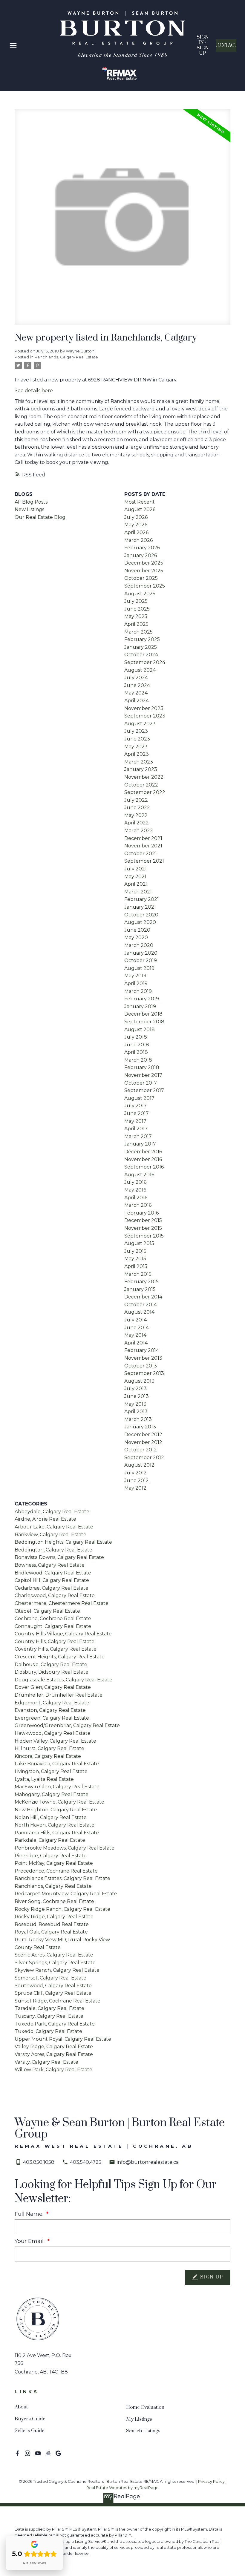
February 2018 (142, 1067)
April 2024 (137, 701)
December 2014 (143, 1297)
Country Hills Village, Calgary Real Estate (63, 1634)
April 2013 (136, 1412)
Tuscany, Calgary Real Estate (49, 2016)
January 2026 (141, 555)
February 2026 (142, 548)
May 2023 (136, 747)
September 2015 (144, 1236)
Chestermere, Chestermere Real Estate (62, 1603)
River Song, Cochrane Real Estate (54, 1901)
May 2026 (136, 525)
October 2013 (141, 1366)
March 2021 (138, 892)
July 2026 (136, 517)
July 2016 (135, 1182)
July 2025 (136, 601)
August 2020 (140, 922)
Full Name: (30, 2214)
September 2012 (144, 1458)
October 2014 (141, 1305)
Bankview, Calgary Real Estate (50, 1535)
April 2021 (136, 884)
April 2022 (137, 823)
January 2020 (141, 953)
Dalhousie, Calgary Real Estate (51, 1665)
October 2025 (141, 578)
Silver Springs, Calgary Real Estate (55, 1963)
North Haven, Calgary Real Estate (55, 1825)
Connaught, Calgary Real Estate (53, 1626)
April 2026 (136, 532)
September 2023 (145, 716)
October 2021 (141, 854)
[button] (202, 46)
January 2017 (140, 1144)
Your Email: (30, 2241)
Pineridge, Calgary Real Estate (51, 1856)
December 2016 (143, 1152)
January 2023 (141, 769)
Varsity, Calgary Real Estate (46, 2062)
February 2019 (142, 999)
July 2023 (136, 731)
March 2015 (138, 1274)
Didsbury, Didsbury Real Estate (52, 1672)
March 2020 (139, 945)
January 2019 (140, 1006)
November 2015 (143, 1228)
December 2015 (143, 1220)
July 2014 (135, 1320)
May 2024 (136, 693)
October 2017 (141, 1083)
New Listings (29, 509)
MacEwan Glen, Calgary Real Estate (57, 1787)
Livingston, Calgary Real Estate (51, 1771)
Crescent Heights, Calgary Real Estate (60, 1657)
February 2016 (141, 1213)
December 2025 (144, 563)
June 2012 (137, 1481)
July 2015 (135, 1251)
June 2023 (137, 739)
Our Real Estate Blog (40, 517)
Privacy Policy (211, 2481)
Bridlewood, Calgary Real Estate (53, 1573)
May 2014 (135, 1335)
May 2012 (135, 1488)
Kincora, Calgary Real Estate (48, 1756)
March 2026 (138, 540)
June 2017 (137, 1113)
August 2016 (139, 1175)
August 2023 (140, 724)
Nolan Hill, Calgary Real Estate (51, 1817)
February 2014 (142, 1350)
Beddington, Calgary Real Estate (53, 1550)
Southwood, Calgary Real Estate (53, 1986)
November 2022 (144, 777)
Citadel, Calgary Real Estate (47, 1611)
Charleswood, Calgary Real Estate (55, 1596)
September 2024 (145, 662)
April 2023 (137, 754)
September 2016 (144, 1167)
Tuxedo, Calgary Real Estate (48, 2031)
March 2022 (139, 831)
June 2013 (137, 1396)
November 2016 (143, 1159)
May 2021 (135, 877)
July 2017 (135, 1106)
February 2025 (142, 639)
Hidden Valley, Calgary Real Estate (55, 1741)
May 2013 (135, 1404)
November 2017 (143, 1075)
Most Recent (140, 502)
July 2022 (136, 800)
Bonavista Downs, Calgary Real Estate (59, 1557)
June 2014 (137, 1328)
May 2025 (136, 616)
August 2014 (139, 1312)
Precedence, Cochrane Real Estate (56, 1871)
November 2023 (144, 708)
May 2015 (135, 1259)
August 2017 (139, 1098)
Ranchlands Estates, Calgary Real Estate (62, 1878)
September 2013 (144, 1373)
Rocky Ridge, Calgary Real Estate (54, 1917)
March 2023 (139, 762)
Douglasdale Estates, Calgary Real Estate (63, 1680)
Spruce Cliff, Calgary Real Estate (53, 1993)
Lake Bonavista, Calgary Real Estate (57, 1764)
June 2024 (137, 685)
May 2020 (136, 937)
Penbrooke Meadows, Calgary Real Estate (65, 1848)
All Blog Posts (31, 502)
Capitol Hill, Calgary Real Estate (52, 1580)
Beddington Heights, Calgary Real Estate (63, 1542)
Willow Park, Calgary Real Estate (53, 2070)
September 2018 (144, 1022)
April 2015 (136, 1266)
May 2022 (136, 815)
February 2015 (141, 1282)
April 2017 (136, 1129)
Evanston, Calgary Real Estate (50, 1710)
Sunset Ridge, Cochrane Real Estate (58, 2001)
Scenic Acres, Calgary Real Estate (54, 1955)
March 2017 (138, 1136)
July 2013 (135, 1389)
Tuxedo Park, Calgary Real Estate (55, 2024)
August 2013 (139, 1381)
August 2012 (139, 1465)
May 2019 (135, 976)
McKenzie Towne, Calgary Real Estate (59, 1802)
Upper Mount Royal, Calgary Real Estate (63, 2039)
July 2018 (136, 1037)
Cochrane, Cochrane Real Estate (53, 1619)
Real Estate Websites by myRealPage (122, 2488)
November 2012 (143, 1442)
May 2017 (135, 1121)
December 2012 (143, 1435)
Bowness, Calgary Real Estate (50, 1565)
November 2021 (143, 846)
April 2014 (136, 1343)
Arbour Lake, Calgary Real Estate (54, 1527)
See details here (34, 391)
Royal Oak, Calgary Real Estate (51, 1932)
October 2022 (141, 785)
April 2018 (136, 1052)
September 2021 (144, 861)
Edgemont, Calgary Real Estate (52, 1703)
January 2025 (141, 647)
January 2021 (140, 907)
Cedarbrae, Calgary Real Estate (52, 1588)
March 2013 (138, 1419)
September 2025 (145, 586)
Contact (226, 45)
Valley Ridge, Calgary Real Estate (54, 2047)
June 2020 (137, 930)
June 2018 (137, 1045)
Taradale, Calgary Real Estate (49, 2008)
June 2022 (137, 808)
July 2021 (135, 869)
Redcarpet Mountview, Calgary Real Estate (66, 1894)
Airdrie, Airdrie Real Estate (45, 1519)
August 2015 (139, 1243)
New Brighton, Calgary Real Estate (56, 1810)
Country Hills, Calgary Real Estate (55, 1642)
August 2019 (139, 968)
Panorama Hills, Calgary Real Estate (57, 1833)
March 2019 (138, 991)
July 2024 (136, 678)
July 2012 (135, 1473)
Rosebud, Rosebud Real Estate (52, 1924)
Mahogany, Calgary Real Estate (52, 1794)
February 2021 (142, 899)
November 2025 (144, 571)
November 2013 (143, 1358)
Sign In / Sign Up (203, 46)
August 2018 (140, 1029)
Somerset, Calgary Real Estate (50, 1978)
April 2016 (136, 1198)
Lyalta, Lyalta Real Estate (44, 1779)
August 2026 (140, 509)
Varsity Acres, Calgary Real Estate (54, 2054)
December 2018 (143, 1014)
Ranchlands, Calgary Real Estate (66, 357)
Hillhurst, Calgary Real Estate (49, 1748)
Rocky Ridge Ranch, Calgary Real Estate (62, 1909)
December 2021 (143, 838)
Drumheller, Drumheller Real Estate (59, 1695)
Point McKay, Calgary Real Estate (54, 1863)
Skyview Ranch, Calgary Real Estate (57, 1970)
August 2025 (140, 594)
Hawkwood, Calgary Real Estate (53, 1733)
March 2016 (138, 1205)
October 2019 (141, 960)
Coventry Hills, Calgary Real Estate (56, 1649)
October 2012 (141, 1450)
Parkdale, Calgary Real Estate (50, 1840)
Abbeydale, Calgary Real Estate (52, 1512)
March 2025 (138, 632)
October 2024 (141, 655)
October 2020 (141, 915)
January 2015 (140, 1289)
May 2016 (135, 1190)
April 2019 (136, 983)
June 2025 (137, 609)
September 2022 (145, 792)
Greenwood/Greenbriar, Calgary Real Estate (67, 1725)
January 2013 (140, 1427)
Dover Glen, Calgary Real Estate (53, 1687)
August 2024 (140, 670)
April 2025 (136, 624)
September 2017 (144, 1090)
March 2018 (138, 1060)
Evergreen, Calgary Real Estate (52, 1718)
